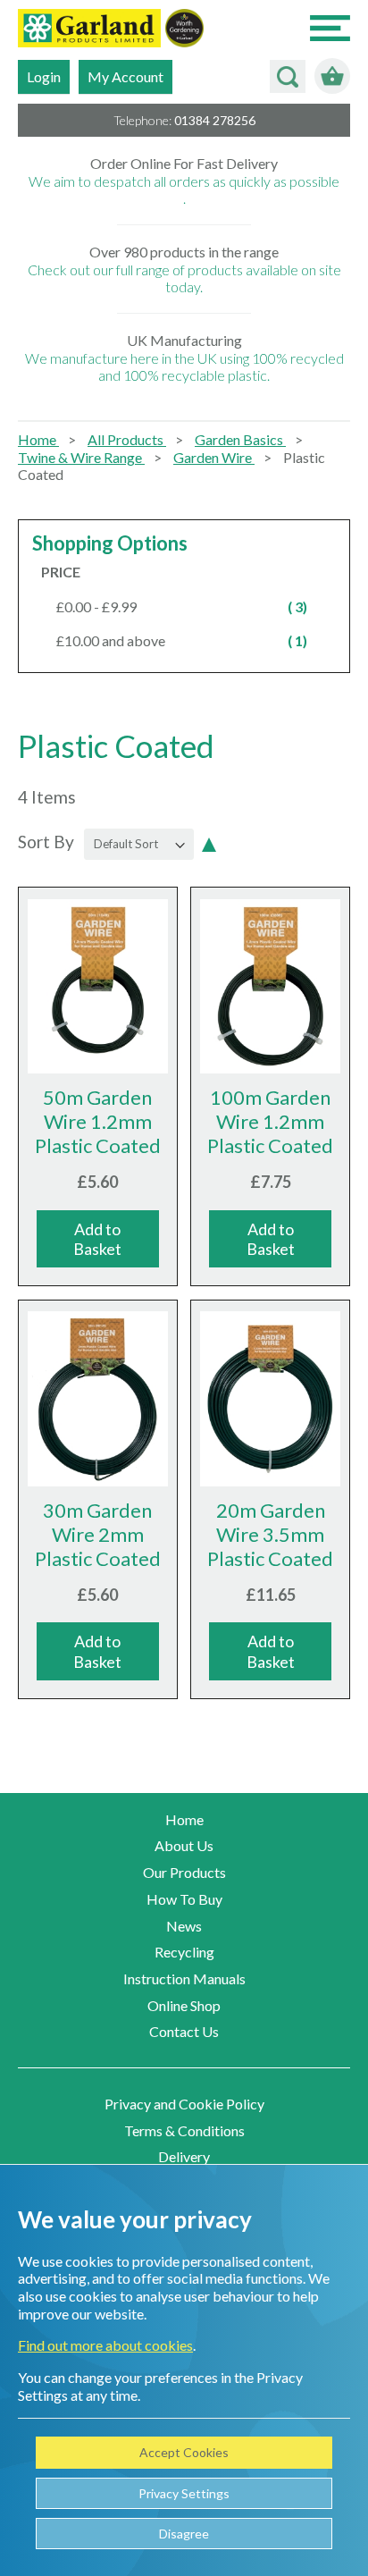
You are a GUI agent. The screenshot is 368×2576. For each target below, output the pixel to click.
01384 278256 (215, 120)
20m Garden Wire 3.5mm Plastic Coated (270, 1534)
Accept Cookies (184, 2452)
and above (192, 640)
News (184, 1926)
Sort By (46, 842)
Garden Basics (240, 439)
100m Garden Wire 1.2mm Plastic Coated (270, 1121)
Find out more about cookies (105, 2345)
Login (44, 76)
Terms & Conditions (184, 2130)
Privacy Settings (184, 2493)
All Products (127, 439)
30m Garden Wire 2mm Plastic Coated (98, 1534)
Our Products (184, 1872)
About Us (184, 1845)
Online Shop (184, 2005)
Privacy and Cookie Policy (184, 2104)
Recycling (184, 1952)
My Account (125, 76)
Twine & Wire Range (81, 457)
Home (38, 439)
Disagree (184, 2534)
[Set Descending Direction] (209, 842)
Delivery (184, 2156)
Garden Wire (214, 457)
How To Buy (184, 1899)
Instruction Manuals (184, 1978)
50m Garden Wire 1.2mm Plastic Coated (98, 1121)
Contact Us (184, 2031)
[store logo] (89, 30)
